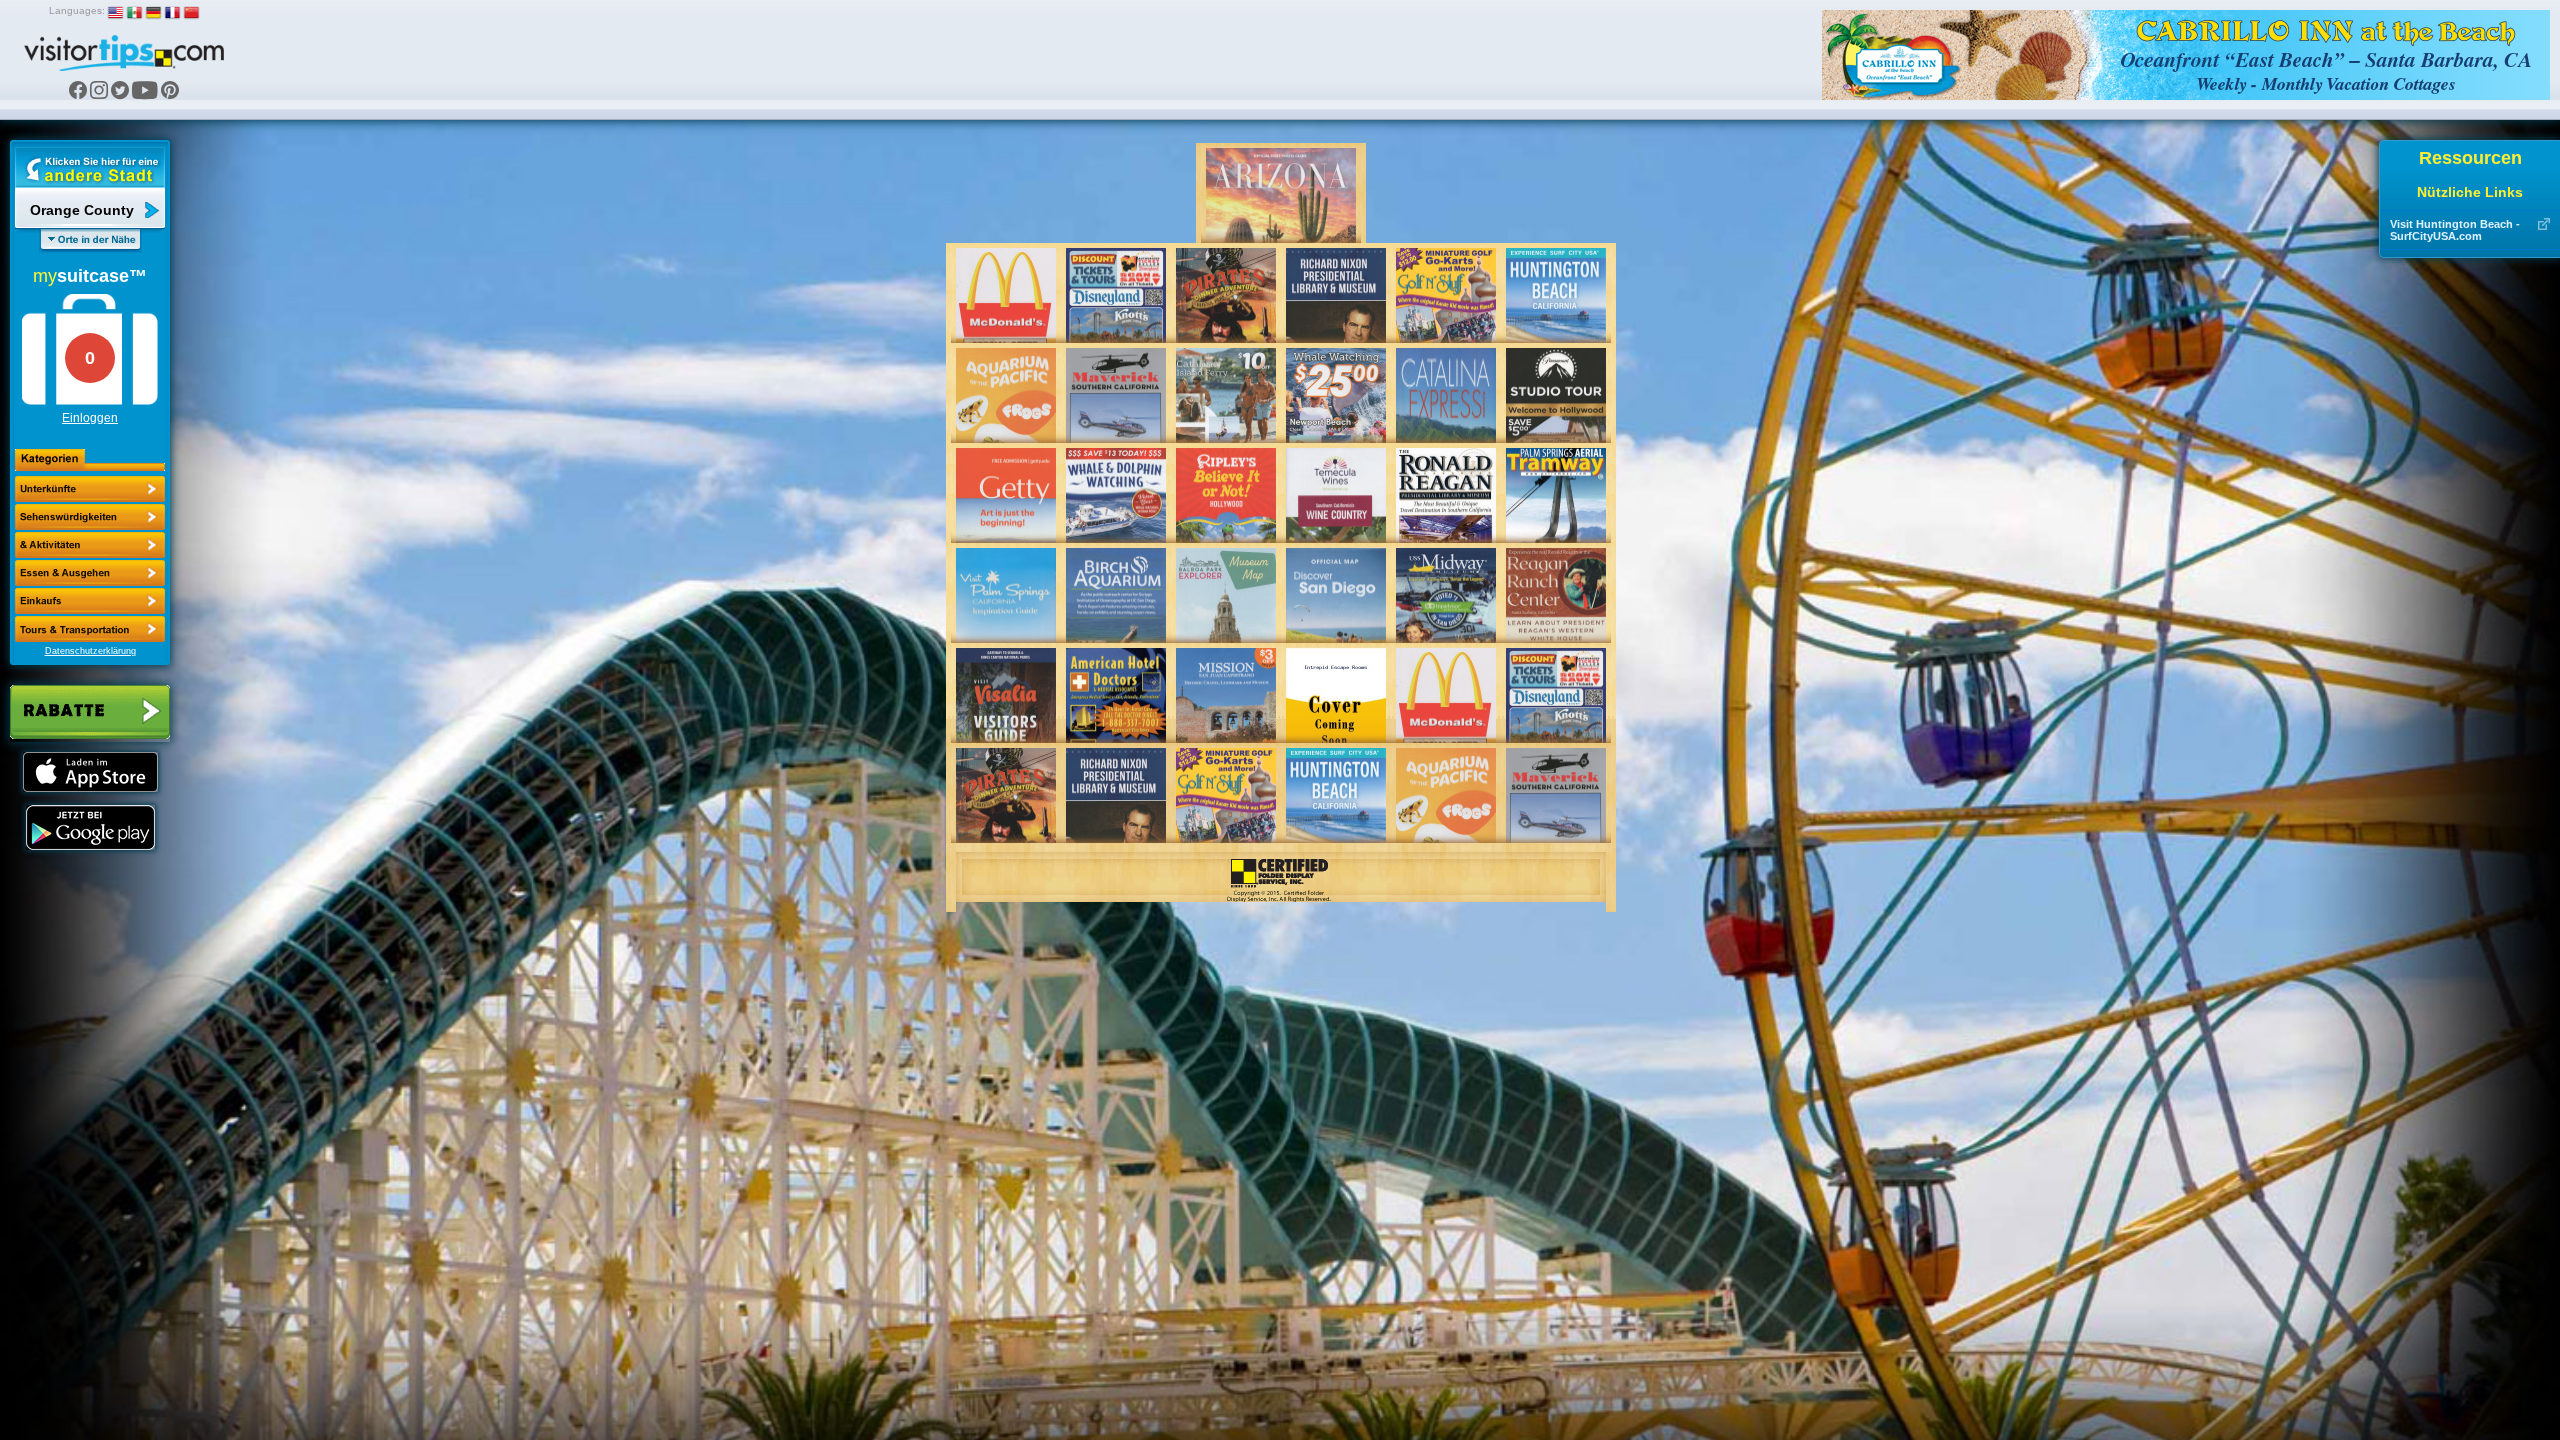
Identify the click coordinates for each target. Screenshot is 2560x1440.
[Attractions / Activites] (90, 517)
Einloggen (90, 418)
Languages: (77, 10)
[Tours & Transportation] (90, 601)
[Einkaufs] (90, 573)
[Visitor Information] (90, 629)
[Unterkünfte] (90, 489)
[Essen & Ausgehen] (90, 545)
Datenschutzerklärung (90, 651)
